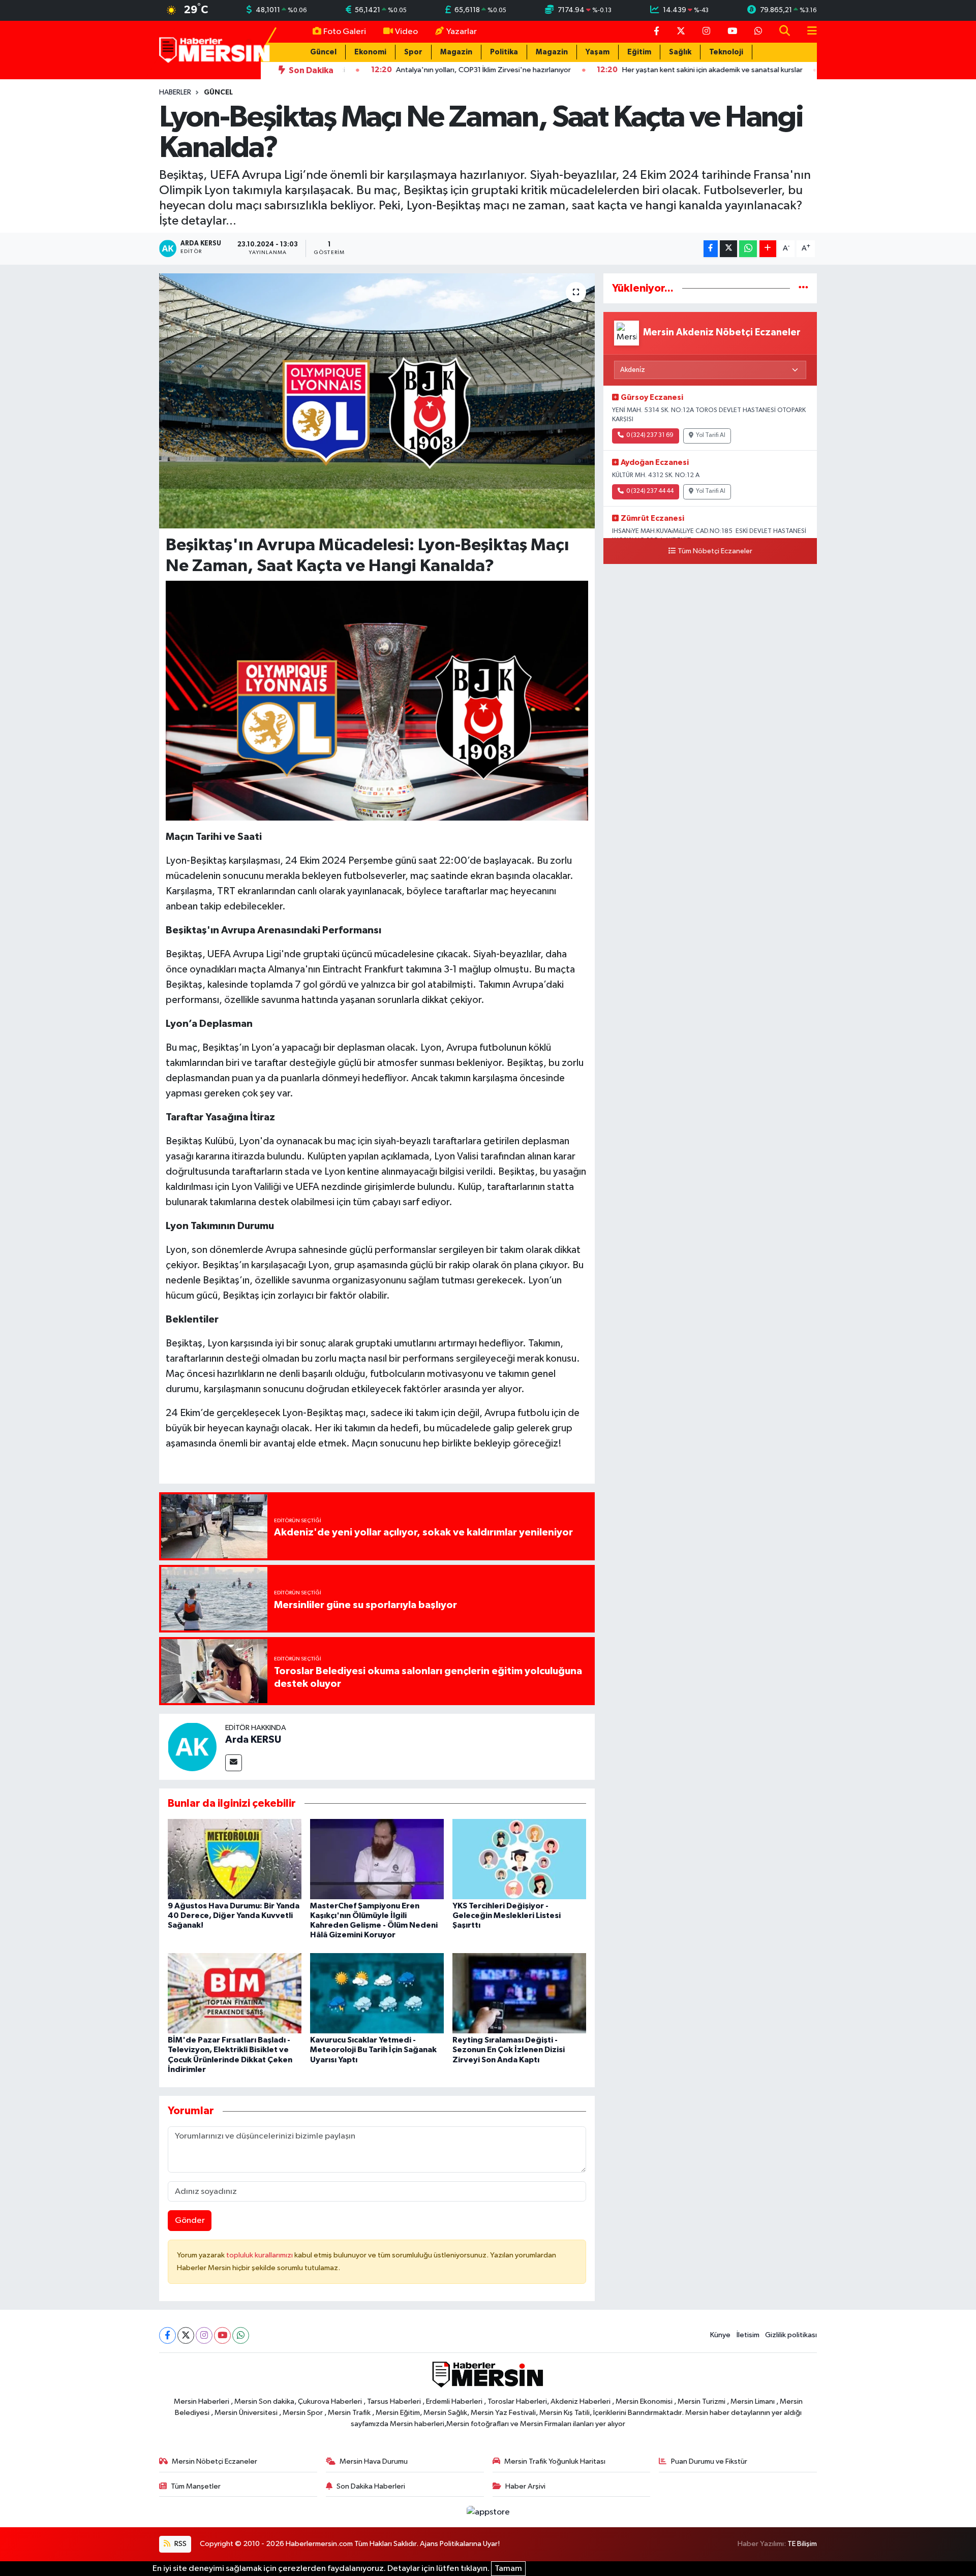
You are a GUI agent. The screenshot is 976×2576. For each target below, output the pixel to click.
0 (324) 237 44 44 (650, 491)
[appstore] (488, 2512)
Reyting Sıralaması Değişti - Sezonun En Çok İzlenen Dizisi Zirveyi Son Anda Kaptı (509, 2050)
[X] (186, 2335)
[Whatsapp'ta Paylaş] (748, 249)
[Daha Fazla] (768, 249)
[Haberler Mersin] (215, 50)
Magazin (456, 52)
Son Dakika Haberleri (371, 2486)
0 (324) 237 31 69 (650, 435)
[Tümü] (803, 288)
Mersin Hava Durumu (374, 2461)
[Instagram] (204, 2335)
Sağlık (680, 52)
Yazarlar (462, 32)
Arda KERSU (253, 1740)
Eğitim (639, 52)
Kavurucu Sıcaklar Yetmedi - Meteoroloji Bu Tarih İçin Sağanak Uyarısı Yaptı (373, 2050)
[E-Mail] (234, 1763)
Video (406, 32)
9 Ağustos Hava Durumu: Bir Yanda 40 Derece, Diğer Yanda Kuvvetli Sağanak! (234, 1915)
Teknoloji (726, 52)
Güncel (323, 52)
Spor (413, 52)
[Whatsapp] (241, 2335)
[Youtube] (222, 2335)
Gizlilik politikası (791, 2335)
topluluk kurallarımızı (260, 2255)
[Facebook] (167, 2335)
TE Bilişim (802, 2544)
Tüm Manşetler (196, 2486)
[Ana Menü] (808, 32)
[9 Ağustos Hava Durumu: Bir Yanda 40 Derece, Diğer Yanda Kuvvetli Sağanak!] (235, 1859)
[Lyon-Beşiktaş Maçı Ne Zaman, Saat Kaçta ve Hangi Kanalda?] (377, 401)
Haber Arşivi (525, 2486)
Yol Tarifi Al (711, 435)
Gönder (190, 2221)
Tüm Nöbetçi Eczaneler (715, 551)
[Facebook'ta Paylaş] (711, 249)
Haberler (175, 92)
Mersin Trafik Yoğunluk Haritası (555, 2461)
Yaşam (598, 52)
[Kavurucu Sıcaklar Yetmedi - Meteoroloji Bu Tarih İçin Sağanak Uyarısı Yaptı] (377, 1993)
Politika (504, 52)
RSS (180, 2544)
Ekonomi (370, 52)
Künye (720, 2335)
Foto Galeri (345, 32)
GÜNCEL (218, 92)
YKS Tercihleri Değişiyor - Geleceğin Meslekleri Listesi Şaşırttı (507, 1915)
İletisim (748, 2335)
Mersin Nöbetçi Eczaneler (215, 2461)
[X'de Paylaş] (728, 249)
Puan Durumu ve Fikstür (709, 2461)
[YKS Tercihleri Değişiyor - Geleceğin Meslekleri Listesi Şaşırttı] (519, 1859)
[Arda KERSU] (192, 1747)
